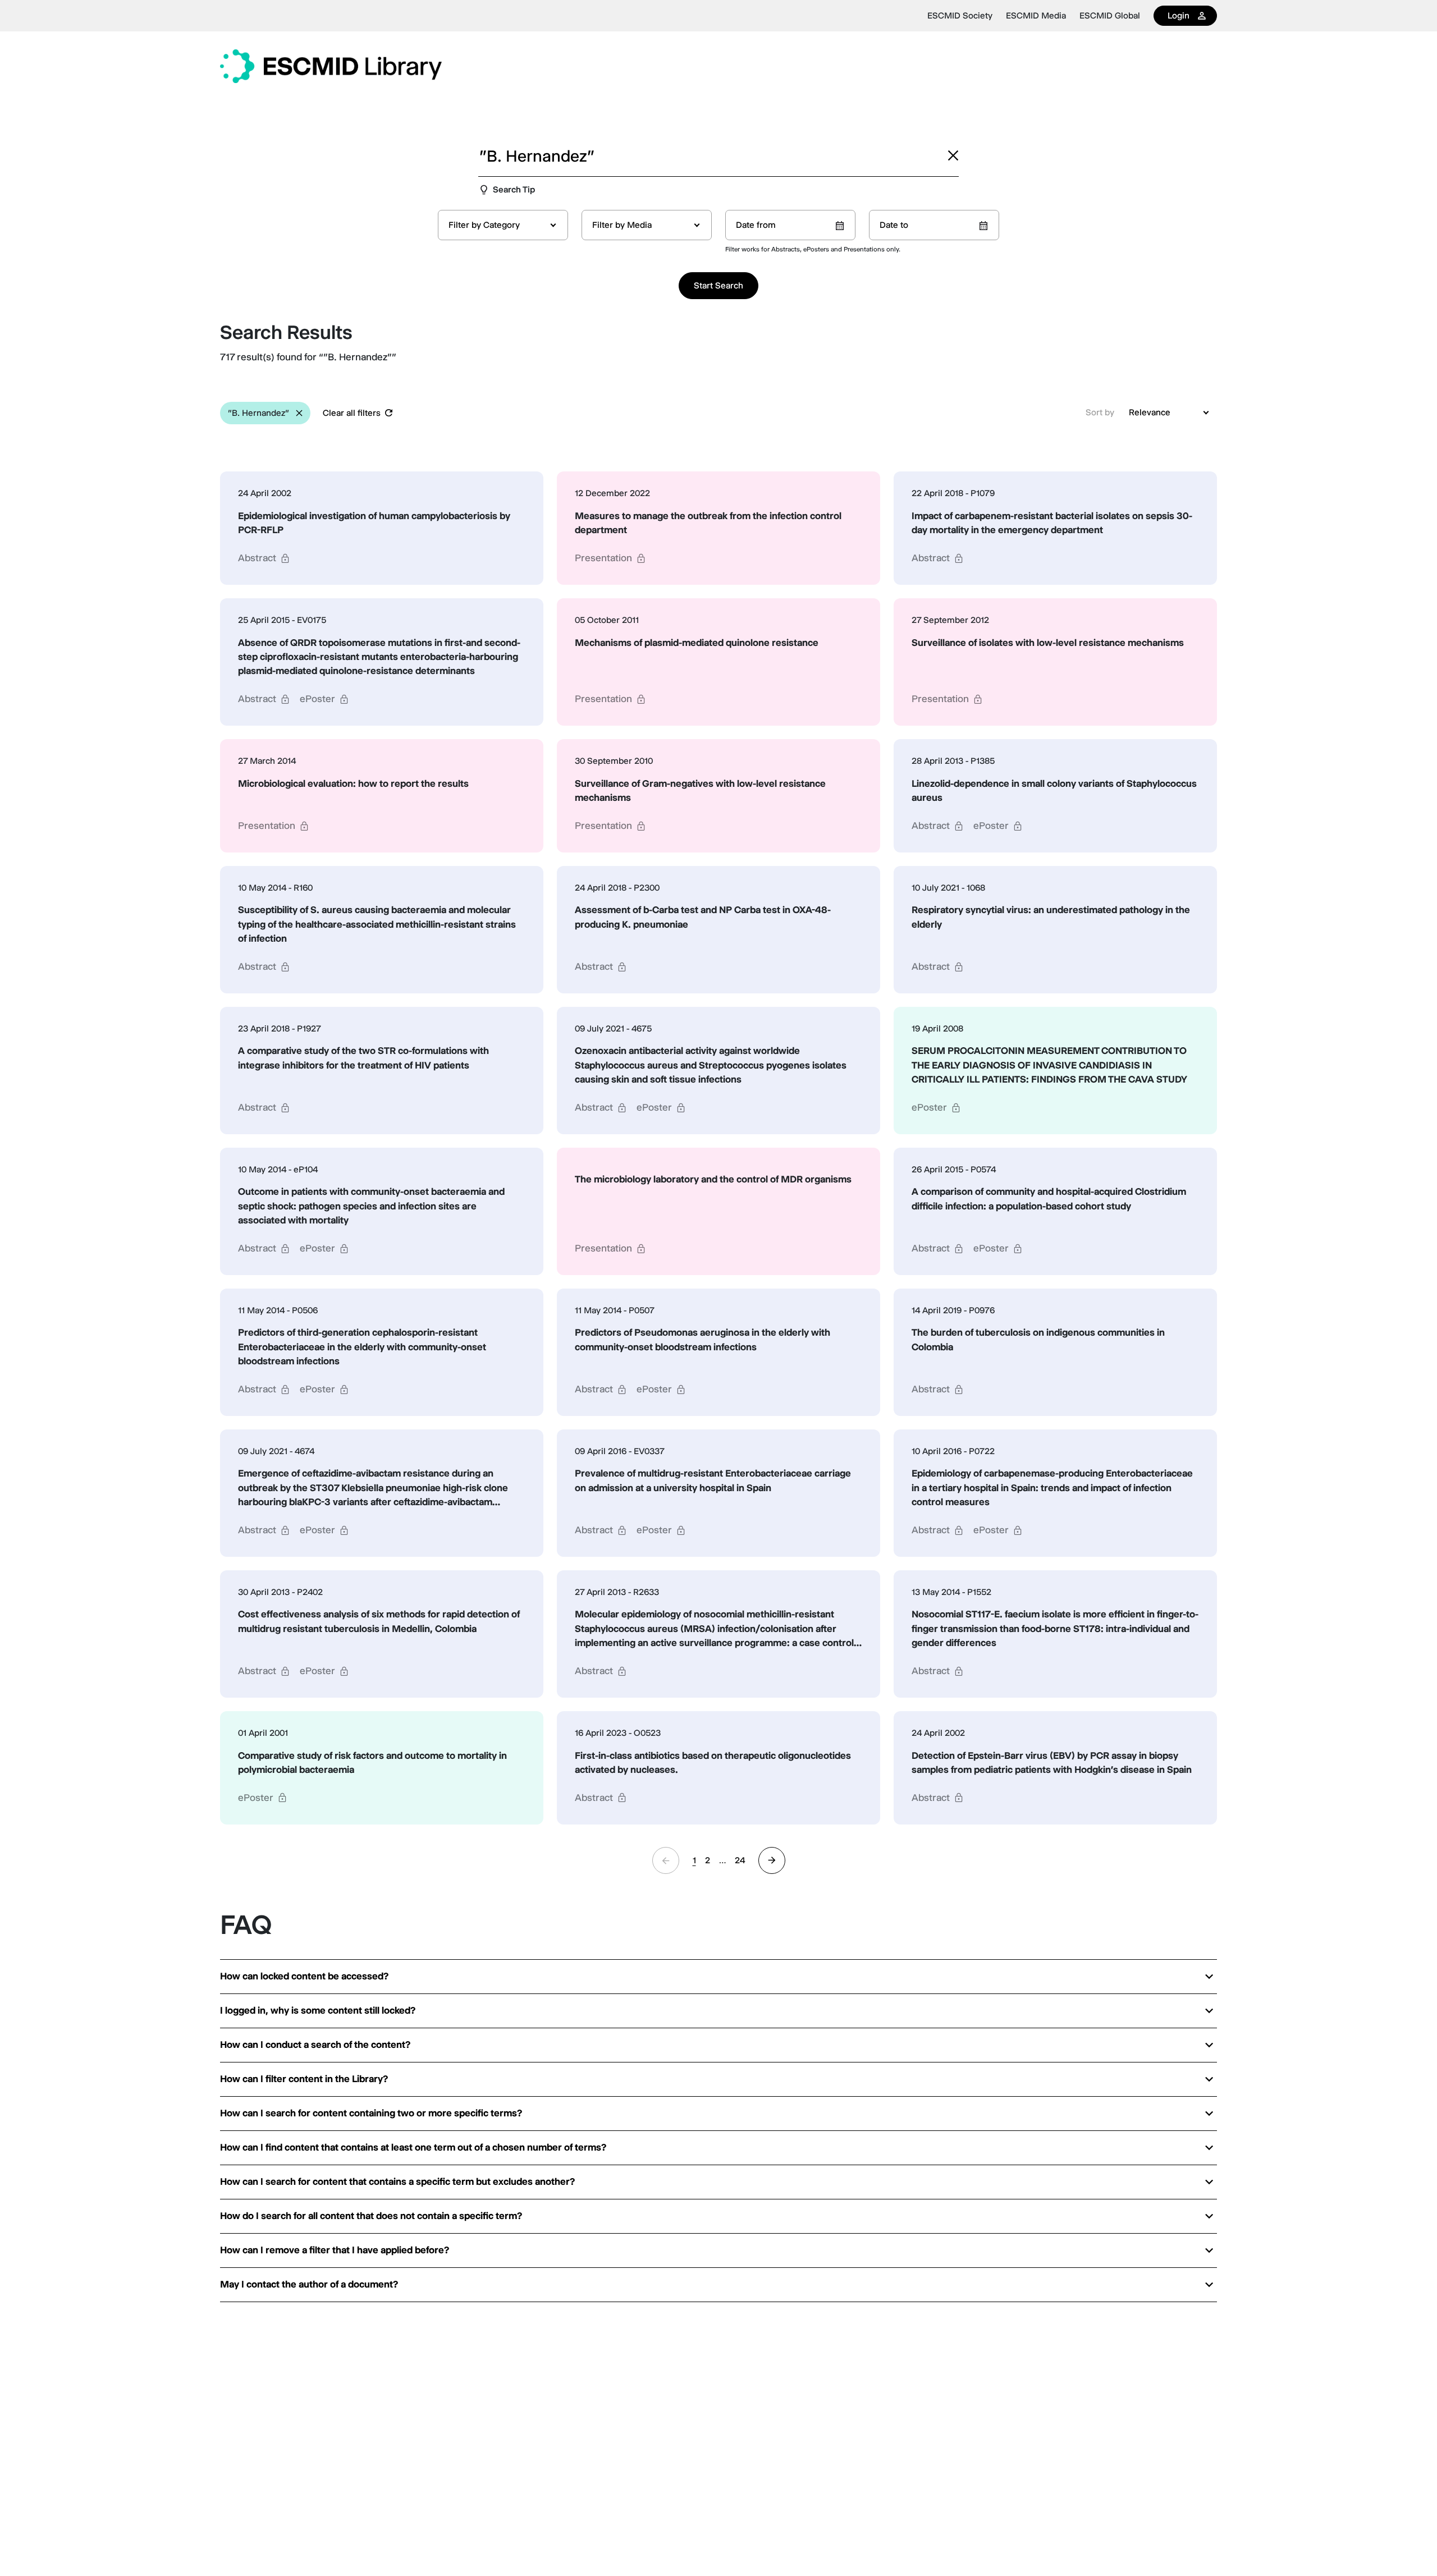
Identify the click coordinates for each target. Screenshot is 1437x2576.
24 (740, 1860)
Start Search (718, 285)
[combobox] (503, 225)
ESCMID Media (1036, 16)
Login (1179, 15)
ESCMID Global (1110, 16)
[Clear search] (953, 155)
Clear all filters (352, 413)
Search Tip (514, 189)
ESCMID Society (960, 16)
